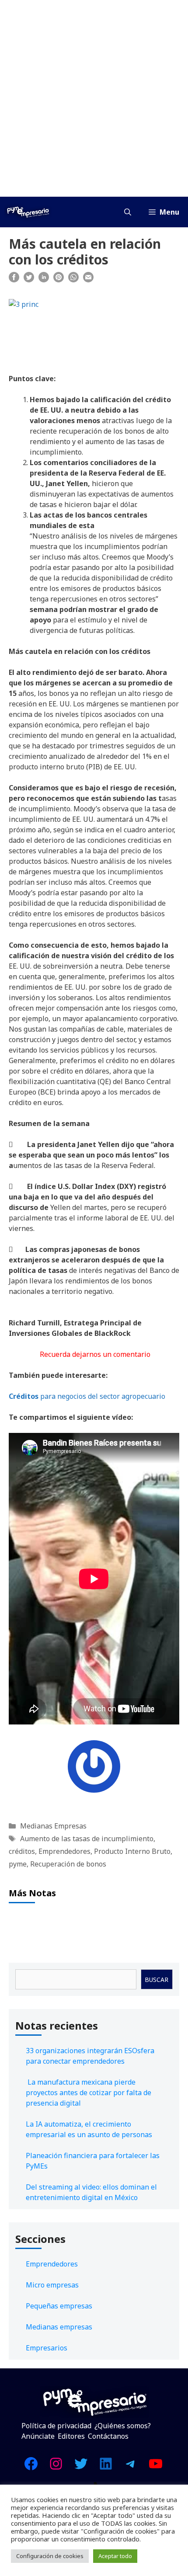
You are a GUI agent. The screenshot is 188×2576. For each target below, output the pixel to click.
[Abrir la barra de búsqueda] (128, 212)
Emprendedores (64, 1851)
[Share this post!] (14, 280)
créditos (22, 1851)
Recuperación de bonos (68, 1864)
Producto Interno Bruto (132, 1851)
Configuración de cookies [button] (50, 2556)
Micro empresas (52, 2285)
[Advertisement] (94, 98)
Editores (71, 2436)
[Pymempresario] (28, 212)
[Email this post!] (88, 280)
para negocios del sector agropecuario (87, 1396)
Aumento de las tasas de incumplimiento (87, 1839)
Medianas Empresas (53, 1826)
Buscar (157, 1980)
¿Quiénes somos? (123, 2426)
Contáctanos (108, 2436)
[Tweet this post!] (29, 280)
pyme (18, 1864)
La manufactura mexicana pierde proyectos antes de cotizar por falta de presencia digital (89, 2093)
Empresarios (47, 2348)
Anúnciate (38, 2436)
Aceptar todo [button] (115, 2556)
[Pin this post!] (59, 280)
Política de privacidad (56, 2426)
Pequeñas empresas (59, 2306)
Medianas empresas (59, 2327)
